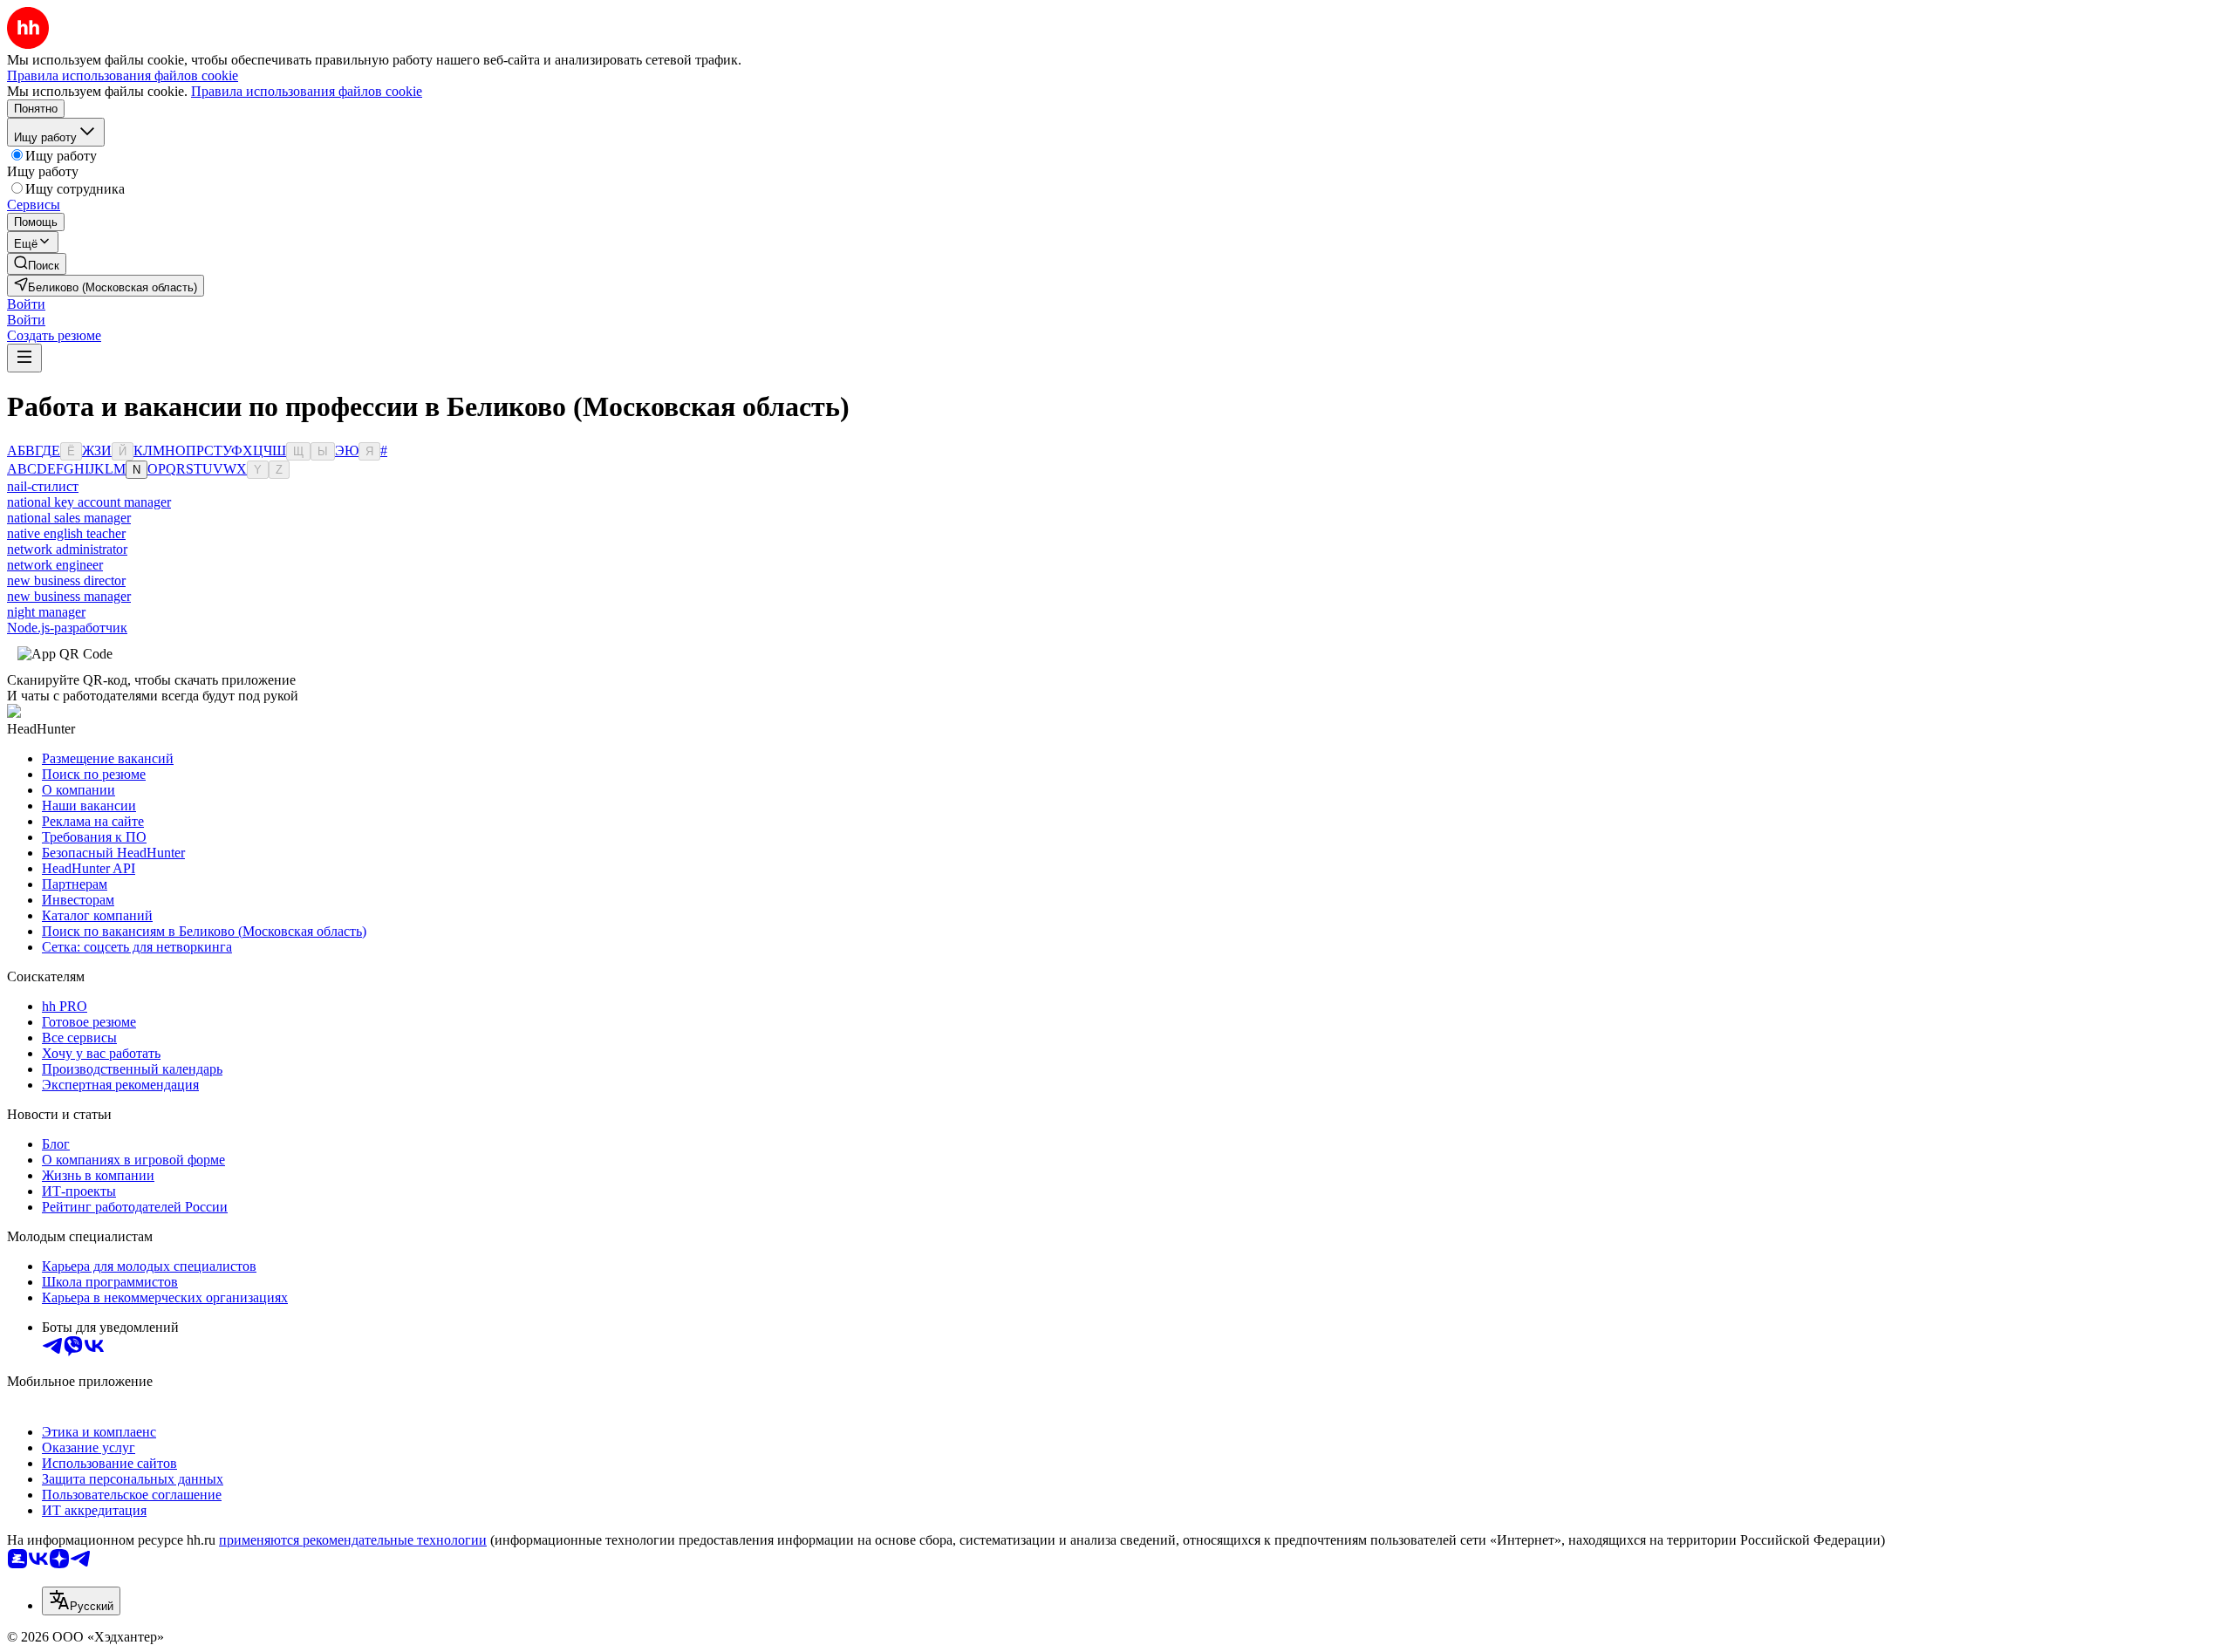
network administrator (67, 549)
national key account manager (89, 502)
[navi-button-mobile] (24, 358)
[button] (26, 304)
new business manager (69, 596)
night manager (46, 612)
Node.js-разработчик (67, 628)
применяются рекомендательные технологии (353, 1540)
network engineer (55, 565)
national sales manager (69, 518)
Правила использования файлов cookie (307, 91)
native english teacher (66, 533)
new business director (66, 580)
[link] (37, 264)
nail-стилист (43, 486)
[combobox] (81, 1601)
